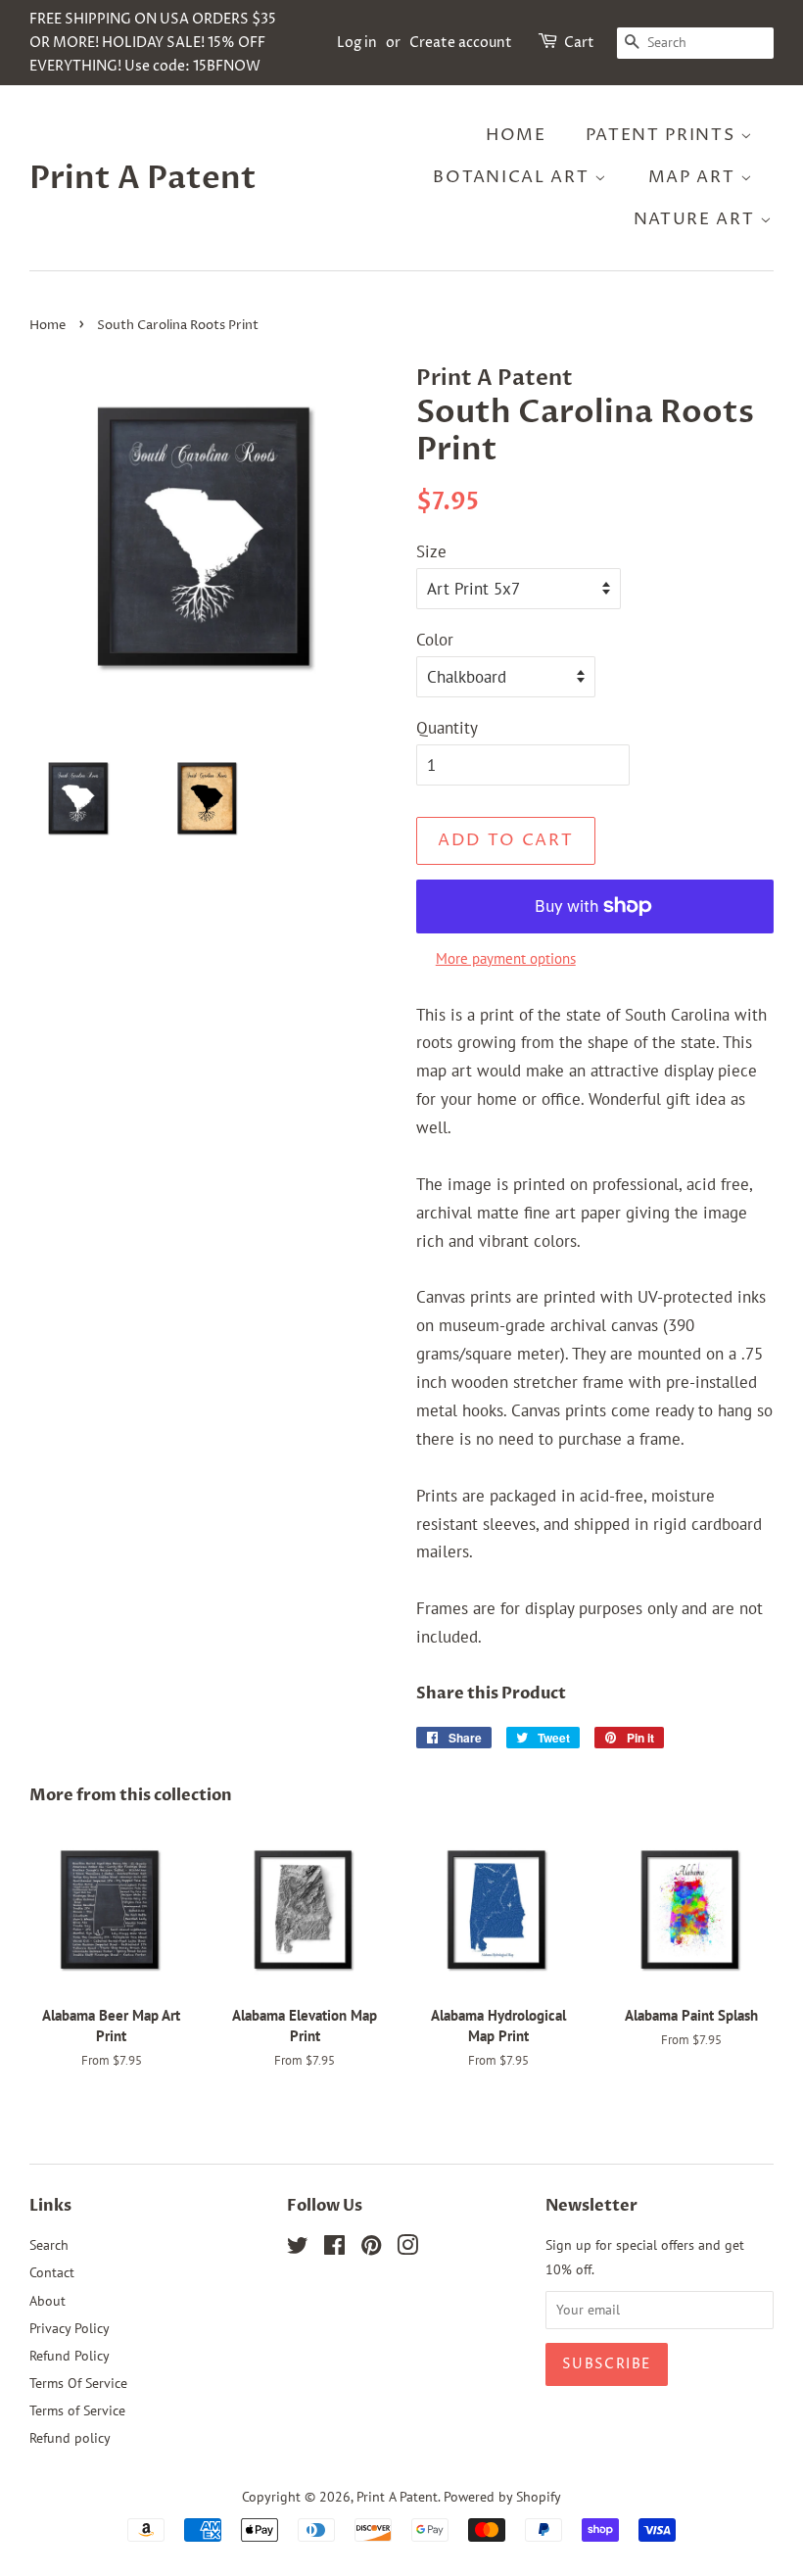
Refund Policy (70, 2355)
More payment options (506, 958)
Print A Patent (143, 178)
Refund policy (70, 2437)
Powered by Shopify (502, 2496)
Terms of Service (77, 2410)
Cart (579, 43)
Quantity (447, 728)
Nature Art (697, 219)
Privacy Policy (70, 2328)
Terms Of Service (78, 2383)
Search (49, 2244)
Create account (461, 43)
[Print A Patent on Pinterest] (371, 2248)
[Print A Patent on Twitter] (298, 2248)
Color (435, 640)
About (47, 2300)
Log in (357, 43)
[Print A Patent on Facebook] (334, 2248)
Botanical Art (514, 177)
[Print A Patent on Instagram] (407, 2248)
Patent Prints (663, 135)
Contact (52, 2272)
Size (431, 551)
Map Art (695, 177)
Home (516, 135)
